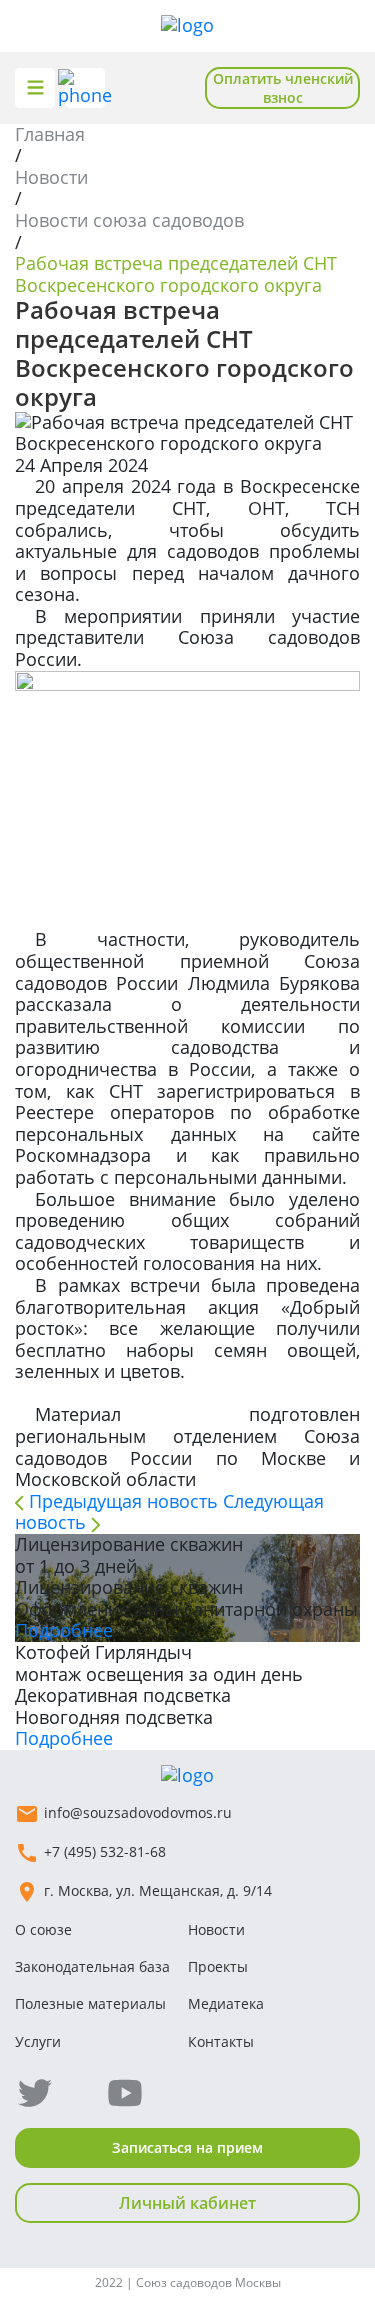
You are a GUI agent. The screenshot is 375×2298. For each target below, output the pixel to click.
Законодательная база (92, 1966)
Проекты (218, 1966)
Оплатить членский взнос (283, 88)
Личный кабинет (187, 2203)
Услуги (38, 2041)
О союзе (43, 1929)
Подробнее (64, 1630)
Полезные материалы (90, 2003)
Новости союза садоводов (129, 220)
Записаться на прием (187, 2147)
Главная (50, 134)
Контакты (221, 2041)
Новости (51, 177)
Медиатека (226, 2003)
